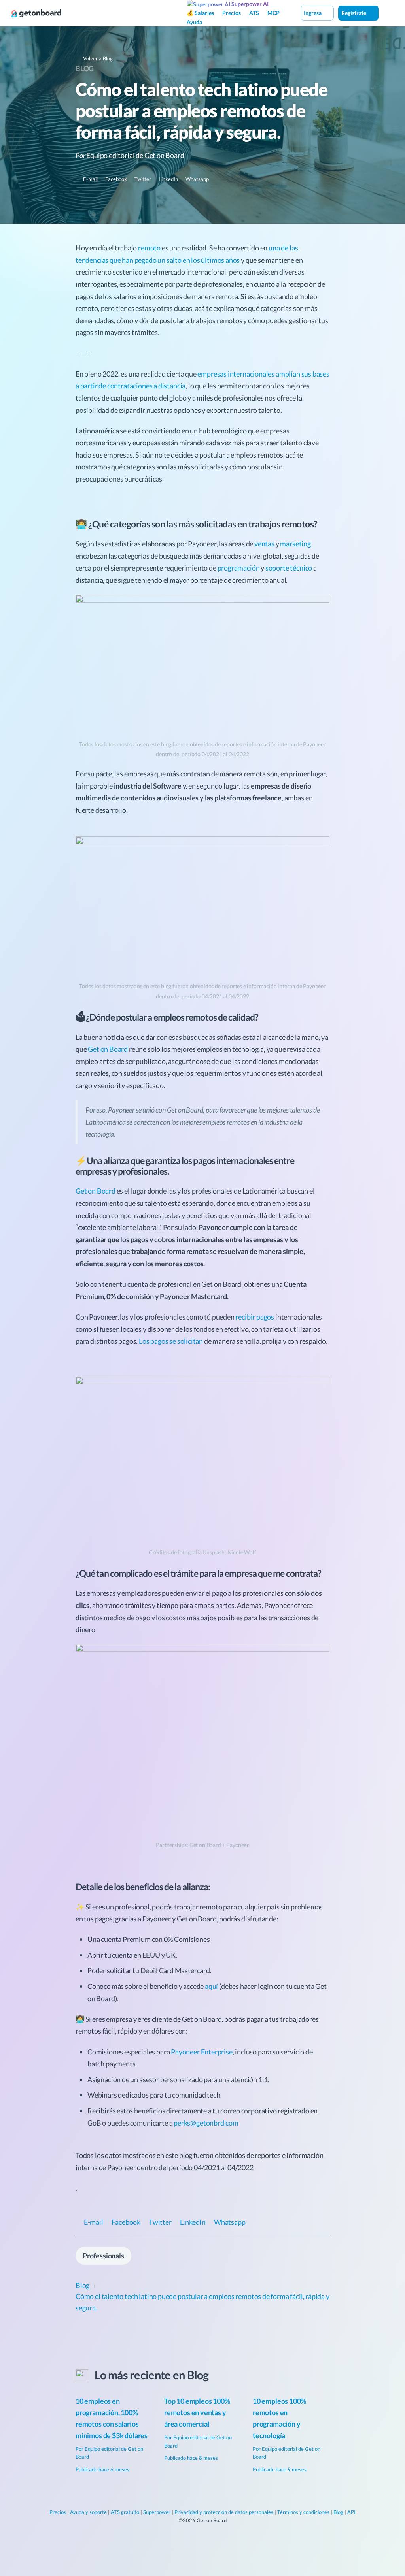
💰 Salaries (200, 13)
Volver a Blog (97, 58)
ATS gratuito (125, 2512)
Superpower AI (249, 4)
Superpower (157, 2512)
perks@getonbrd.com (206, 2123)
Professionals (103, 2256)
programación (239, 568)
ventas (264, 544)
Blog (85, 68)
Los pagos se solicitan (171, 1341)
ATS (254, 13)
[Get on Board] (36, 13)
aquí (211, 1986)
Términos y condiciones (303, 2512)
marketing (295, 544)
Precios (232, 13)
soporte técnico (289, 568)
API (351, 2512)
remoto (149, 248)
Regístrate (354, 13)
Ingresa (313, 13)
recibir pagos (255, 1317)
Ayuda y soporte (88, 2512)
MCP (273, 13)
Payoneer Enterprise (202, 2052)
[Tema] (387, 13)
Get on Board (108, 1049)
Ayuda (194, 22)
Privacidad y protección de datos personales (224, 2512)
